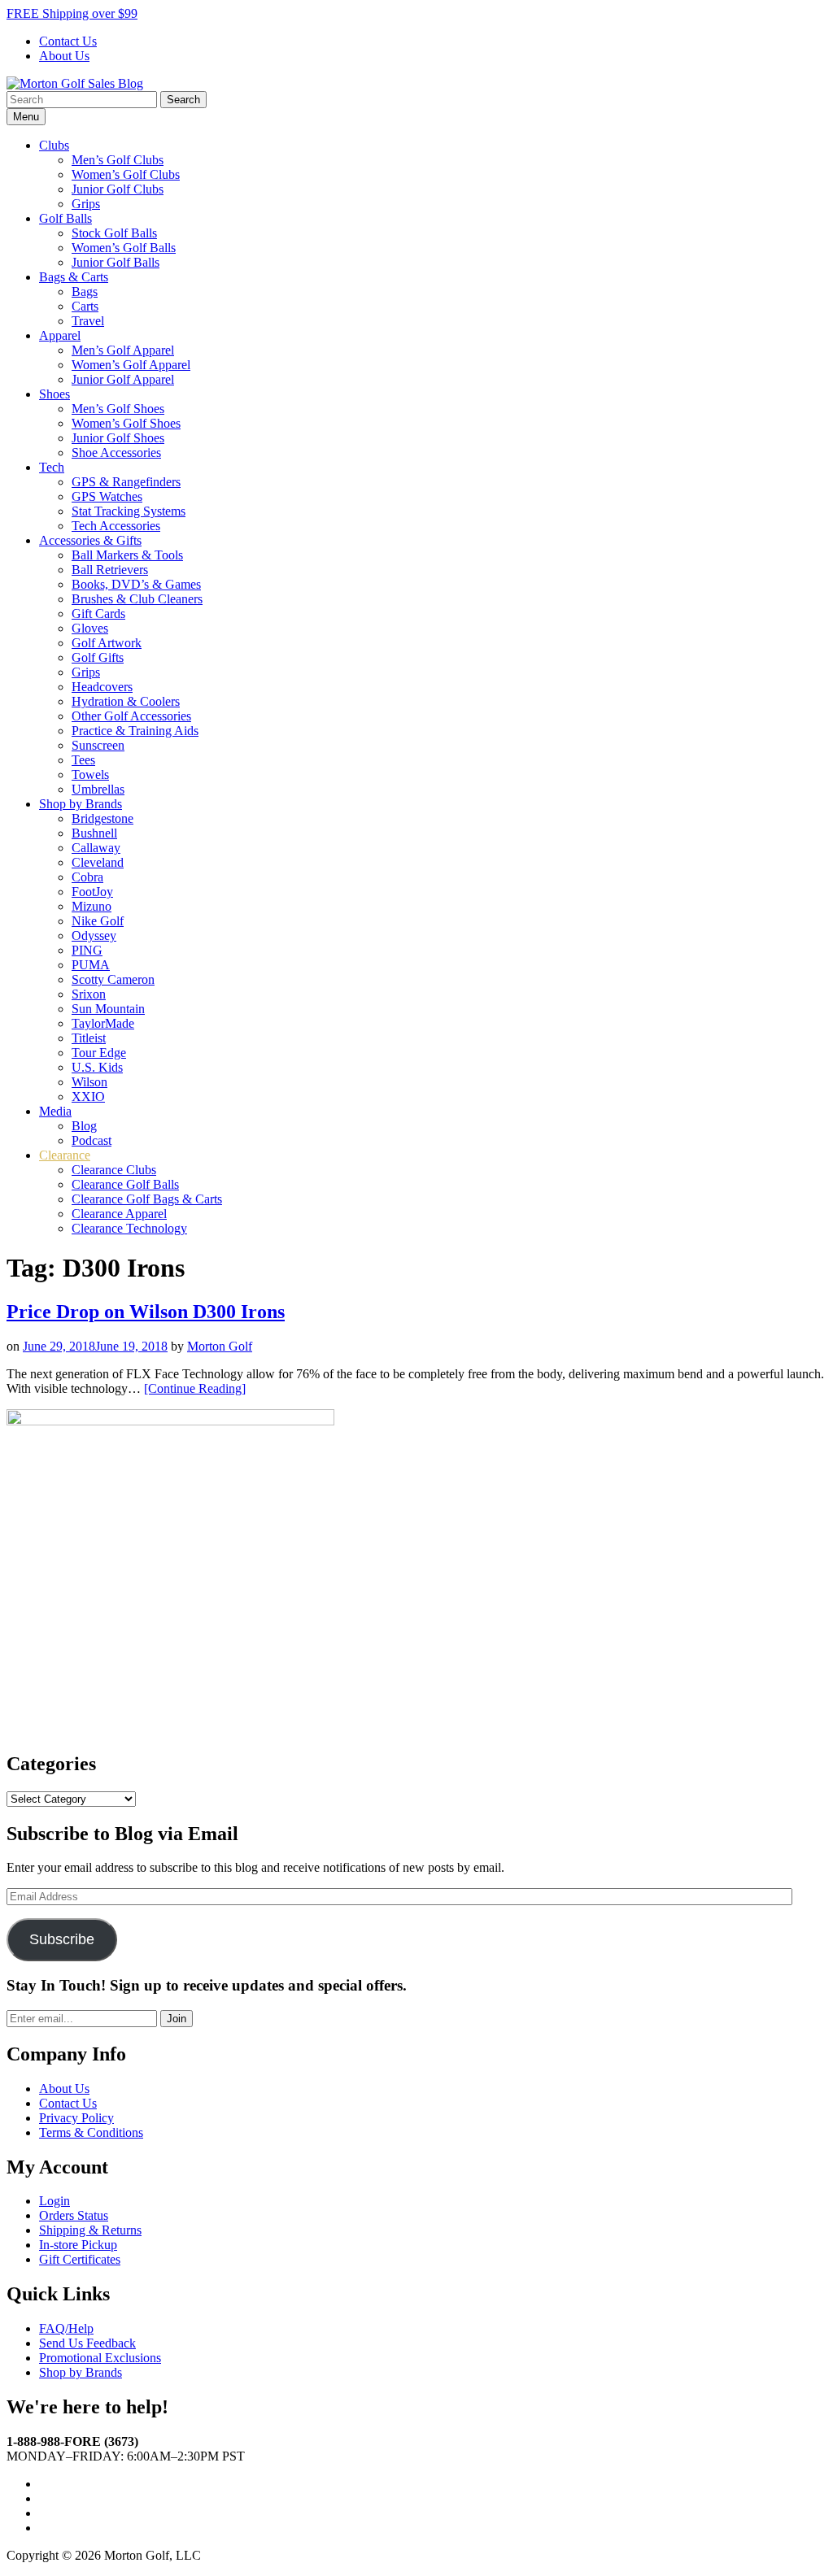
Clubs (54, 145)
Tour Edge (99, 1053)
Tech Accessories (116, 526)
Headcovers (102, 687)
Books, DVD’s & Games (136, 584)
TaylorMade (103, 1023)
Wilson (89, 1082)
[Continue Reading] (195, 1388)
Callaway (96, 848)
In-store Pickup (78, 2245)
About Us (64, 56)
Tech (52, 467)
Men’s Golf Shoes (118, 409)
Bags (85, 292)
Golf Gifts (98, 657)
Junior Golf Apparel (123, 379)
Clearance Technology (129, 1228)
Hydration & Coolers (126, 701)
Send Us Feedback (87, 2343)
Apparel (60, 335)
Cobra (87, 877)
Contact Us (68, 41)
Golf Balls (65, 218)
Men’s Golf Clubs (118, 160)
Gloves (90, 628)
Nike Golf (98, 921)
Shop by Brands (81, 804)
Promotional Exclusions (100, 2358)
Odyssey (94, 936)
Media (55, 1111)
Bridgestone (102, 818)
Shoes (55, 394)
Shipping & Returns (90, 2230)
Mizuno (92, 906)
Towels (90, 775)
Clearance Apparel (119, 1214)
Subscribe (62, 1939)
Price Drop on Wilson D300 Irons (146, 1312)
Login (55, 2201)
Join (177, 2019)
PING (87, 950)
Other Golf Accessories (131, 716)
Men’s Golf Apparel (123, 350)
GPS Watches (107, 496)
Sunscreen (98, 745)
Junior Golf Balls (116, 262)
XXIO (88, 1097)
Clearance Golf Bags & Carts (147, 1199)
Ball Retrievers (110, 570)
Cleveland (98, 862)
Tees (83, 760)
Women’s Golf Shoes (126, 423)
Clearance (65, 1155)
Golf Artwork (107, 643)
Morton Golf (220, 1346)
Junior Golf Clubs (118, 189)
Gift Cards (98, 614)
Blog (84, 1126)
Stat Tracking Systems (129, 511)
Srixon (89, 994)
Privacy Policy (76, 2118)
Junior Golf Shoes (118, 438)
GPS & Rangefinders (126, 482)
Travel (88, 321)
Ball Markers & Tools (127, 555)
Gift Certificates (80, 2259)
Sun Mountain (108, 1009)
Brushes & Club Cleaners (137, 599)
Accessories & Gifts (90, 540)
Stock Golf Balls (114, 233)
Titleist (89, 1038)
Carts (85, 306)
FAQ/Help (66, 2328)
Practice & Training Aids (135, 731)
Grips (86, 204)
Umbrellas (98, 789)
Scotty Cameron (113, 979)
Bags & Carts (74, 277)
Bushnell (94, 833)
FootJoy (92, 892)
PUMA (91, 965)
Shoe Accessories (116, 453)
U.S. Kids (97, 1067)
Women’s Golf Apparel (131, 365)
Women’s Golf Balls (124, 248)
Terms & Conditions (91, 2132)
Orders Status (74, 2215)
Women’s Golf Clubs (126, 174)
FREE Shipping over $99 (72, 13)
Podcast (92, 1140)
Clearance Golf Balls (125, 1184)
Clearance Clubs (114, 1170)
